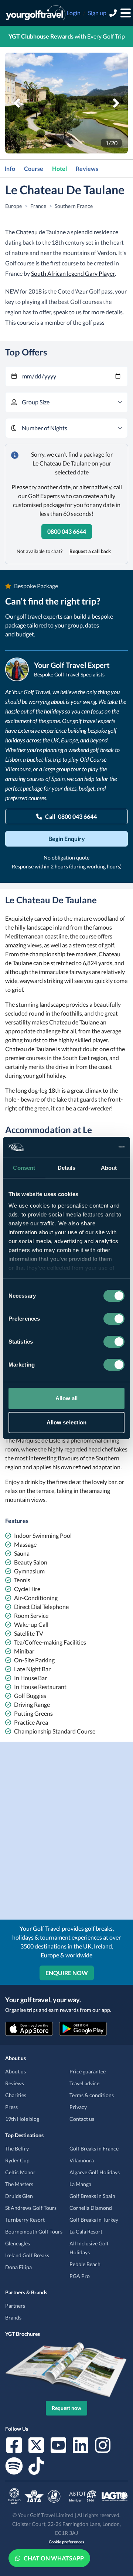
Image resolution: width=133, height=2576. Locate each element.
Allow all (67, 1398)
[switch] (114, 1319)
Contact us (82, 2119)
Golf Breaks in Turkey (94, 2220)
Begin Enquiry (67, 839)
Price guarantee (88, 2071)
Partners (15, 2306)
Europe (13, 206)
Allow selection (67, 1422)
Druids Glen (19, 2196)
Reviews (87, 168)
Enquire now (67, 1973)
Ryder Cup (17, 2160)
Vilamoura (82, 2160)
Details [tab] (67, 1168)
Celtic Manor (20, 2172)
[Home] (36, 13)
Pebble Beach (85, 2264)
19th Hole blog (22, 2119)
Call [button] (71, 816)
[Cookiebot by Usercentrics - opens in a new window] (94, 1147)
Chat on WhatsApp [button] (54, 2558)
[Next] (116, 103)
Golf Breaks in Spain (92, 2196)
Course (34, 168)
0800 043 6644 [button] (67, 531)
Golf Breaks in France (94, 2148)
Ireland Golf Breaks (27, 2255)
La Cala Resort (86, 2231)
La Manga (80, 2184)
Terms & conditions (92, 2095)
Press (11, 2107)
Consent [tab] (24, 1168)
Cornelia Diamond (91, 2208)
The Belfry (17, 2148)
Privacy (78, 2107)
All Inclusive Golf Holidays (89, 2248)
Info (10, 168)
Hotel (59, 168)
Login (74, 13)
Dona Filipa (18, 2267)
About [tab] (109, 1168)
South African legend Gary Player (73, 273)
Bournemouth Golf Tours (34, 2231)
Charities (16, 2095)
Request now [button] (66, 2408)
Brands (13, 2317)
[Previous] (17, 103)
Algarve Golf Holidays (95, 2172)
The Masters (19, 2184)
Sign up (97, 13)
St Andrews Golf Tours (31, 2208)
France (38, 206)
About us (16, 2071)
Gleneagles (18, 2243)
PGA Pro (80, 2276)
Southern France (74, 206)
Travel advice (84, 2083)
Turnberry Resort (25, 2220)
